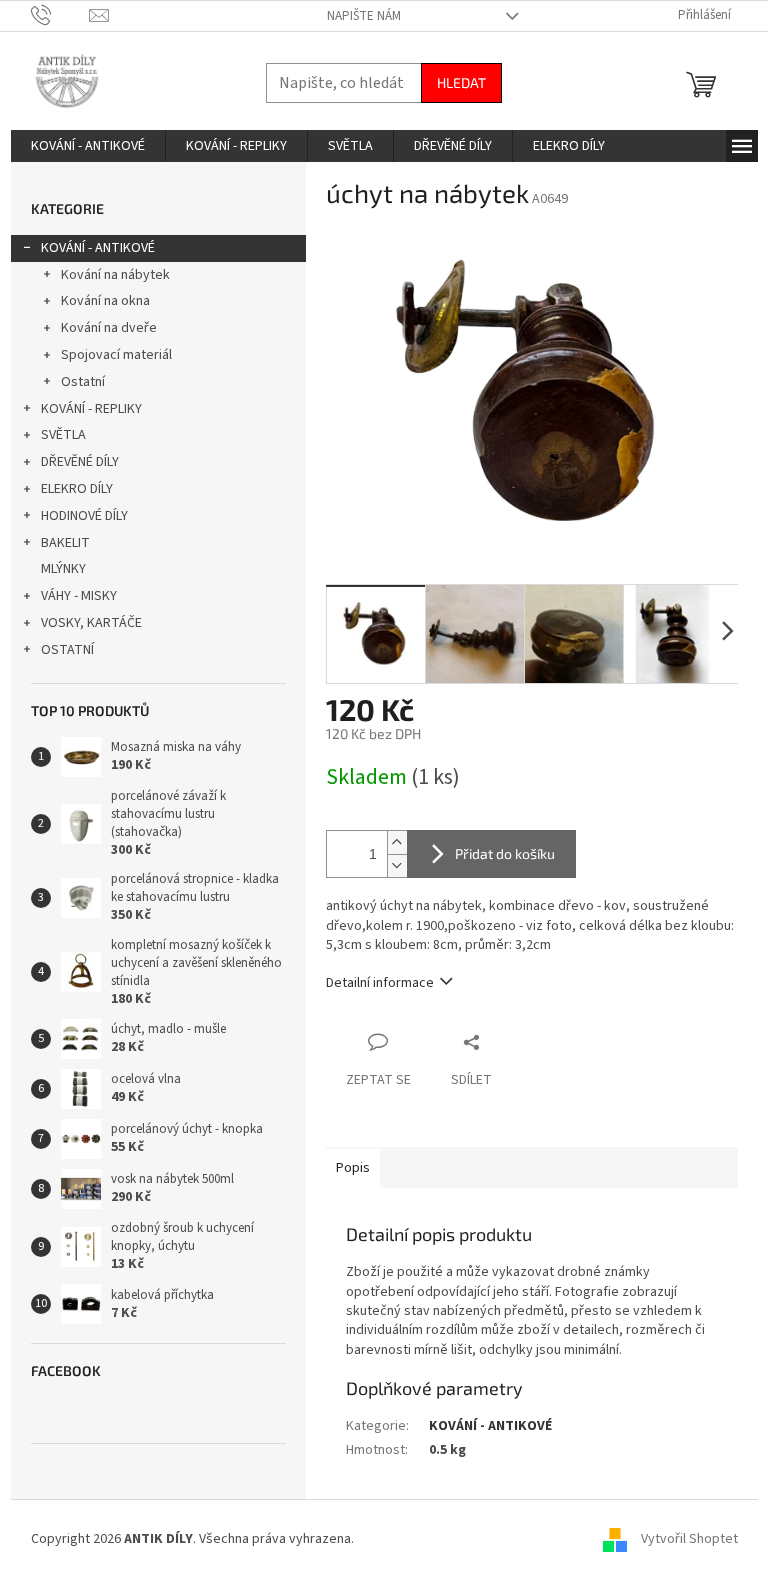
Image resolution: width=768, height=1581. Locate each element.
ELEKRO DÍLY (77, 489)
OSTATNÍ (67, 650)
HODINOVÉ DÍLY (84, 516)
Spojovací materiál (116, 355)
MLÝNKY (63, 569)
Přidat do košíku (505, 853)
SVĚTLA (63, 435)
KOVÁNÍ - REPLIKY (91, 409)
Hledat (461, 82)
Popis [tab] (353, 1168)
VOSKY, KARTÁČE (91, 623)
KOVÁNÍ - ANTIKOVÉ (98, 248)
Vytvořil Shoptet (689, 1539)
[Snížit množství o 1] (397, 865)
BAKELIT (65, 543)
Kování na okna (105, 301)
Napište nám (364, 16)
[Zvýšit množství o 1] (397, 842)
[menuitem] (88, 146)
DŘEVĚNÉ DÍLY (80, 462)
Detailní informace (380, 983)
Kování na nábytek (115, 275)
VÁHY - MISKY (79, 596)
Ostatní (83, 382)
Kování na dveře (109, 328)
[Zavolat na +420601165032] (60, 15)
